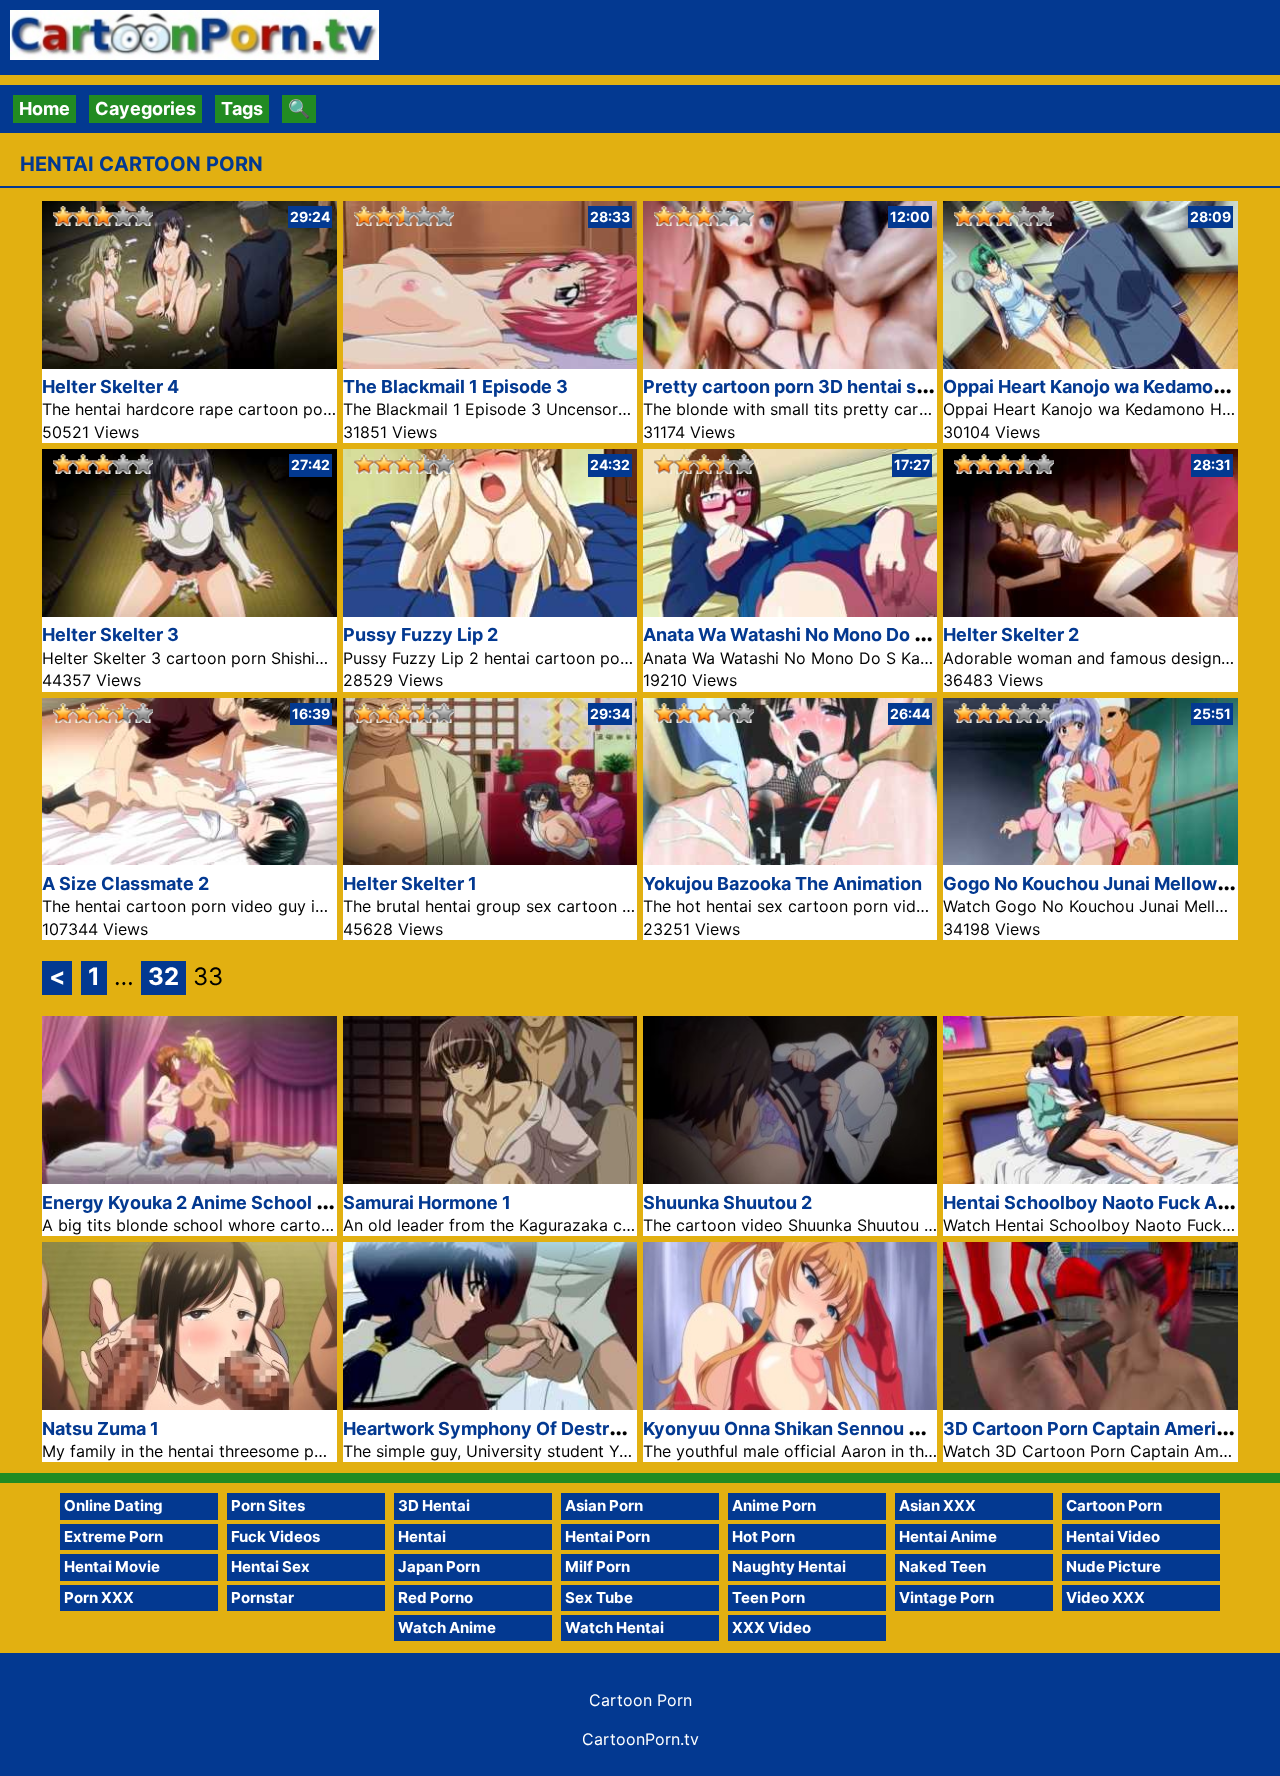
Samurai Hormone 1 (427, 1202)
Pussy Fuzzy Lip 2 (420, 634)
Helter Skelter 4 (110, 386)
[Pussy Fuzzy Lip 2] (490, 610)
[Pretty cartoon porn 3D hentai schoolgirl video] (790, 362)
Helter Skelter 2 (1011, 634)
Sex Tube (599, 1597)
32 (163, 976)
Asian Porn (604, 1505)
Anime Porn (774, 1505)
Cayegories (145, 108)
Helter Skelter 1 (410, 883)
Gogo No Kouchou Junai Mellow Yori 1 (1105, 883)
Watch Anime (447, 1627)
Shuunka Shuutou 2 (727, 1202)
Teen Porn (768, 1597)
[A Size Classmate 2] (189, 858)
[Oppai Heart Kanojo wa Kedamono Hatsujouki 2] (1090, 362)
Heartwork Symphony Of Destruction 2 (511, 1428)
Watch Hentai (614, 1627)
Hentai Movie (112, 1566)
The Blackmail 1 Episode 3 (455, 386)
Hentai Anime (948, 1536)
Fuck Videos (275, 1536)
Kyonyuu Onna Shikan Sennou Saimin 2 (812, 1428)
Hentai (422, 1536)
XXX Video (771, 1627)
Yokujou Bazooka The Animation (782, 883)
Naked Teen (942, 1566)
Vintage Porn (946, 1597)
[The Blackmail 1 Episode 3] (490, 362)
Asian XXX (937, 1505)
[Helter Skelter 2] (1090, 610)
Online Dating (113, 1505)
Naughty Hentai (789, 1566)
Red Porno (435, 1597)
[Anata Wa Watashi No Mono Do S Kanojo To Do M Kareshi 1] (790, 610)
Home (44, 108)
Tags (242, 108)
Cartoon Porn (1114, 1505)
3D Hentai (434, 1505)
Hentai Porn (607, 1536)
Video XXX (1105, 1597)
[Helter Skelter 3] (189, 610)
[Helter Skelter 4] (189, 362)
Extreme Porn (113, 1536)
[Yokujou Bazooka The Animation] (790, 858)
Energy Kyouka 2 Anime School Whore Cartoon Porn (268, 1202)
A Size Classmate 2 (125, 883)
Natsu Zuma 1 (100, 1428)
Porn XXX (99, 1597)
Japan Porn (439, 1566)
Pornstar (262, 1597)
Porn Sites (268, 1505)
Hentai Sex (270, 1566)
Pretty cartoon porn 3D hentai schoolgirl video (844, 386)
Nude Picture (1113, 1566)
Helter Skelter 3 (110, 634)
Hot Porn (763, 1536)
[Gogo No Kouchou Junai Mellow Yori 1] (1090, 858)
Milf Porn (597, 1566)
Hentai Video (1113, 1536)
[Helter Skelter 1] (490, 858)
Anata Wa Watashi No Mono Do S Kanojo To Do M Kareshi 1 (895, 634)
